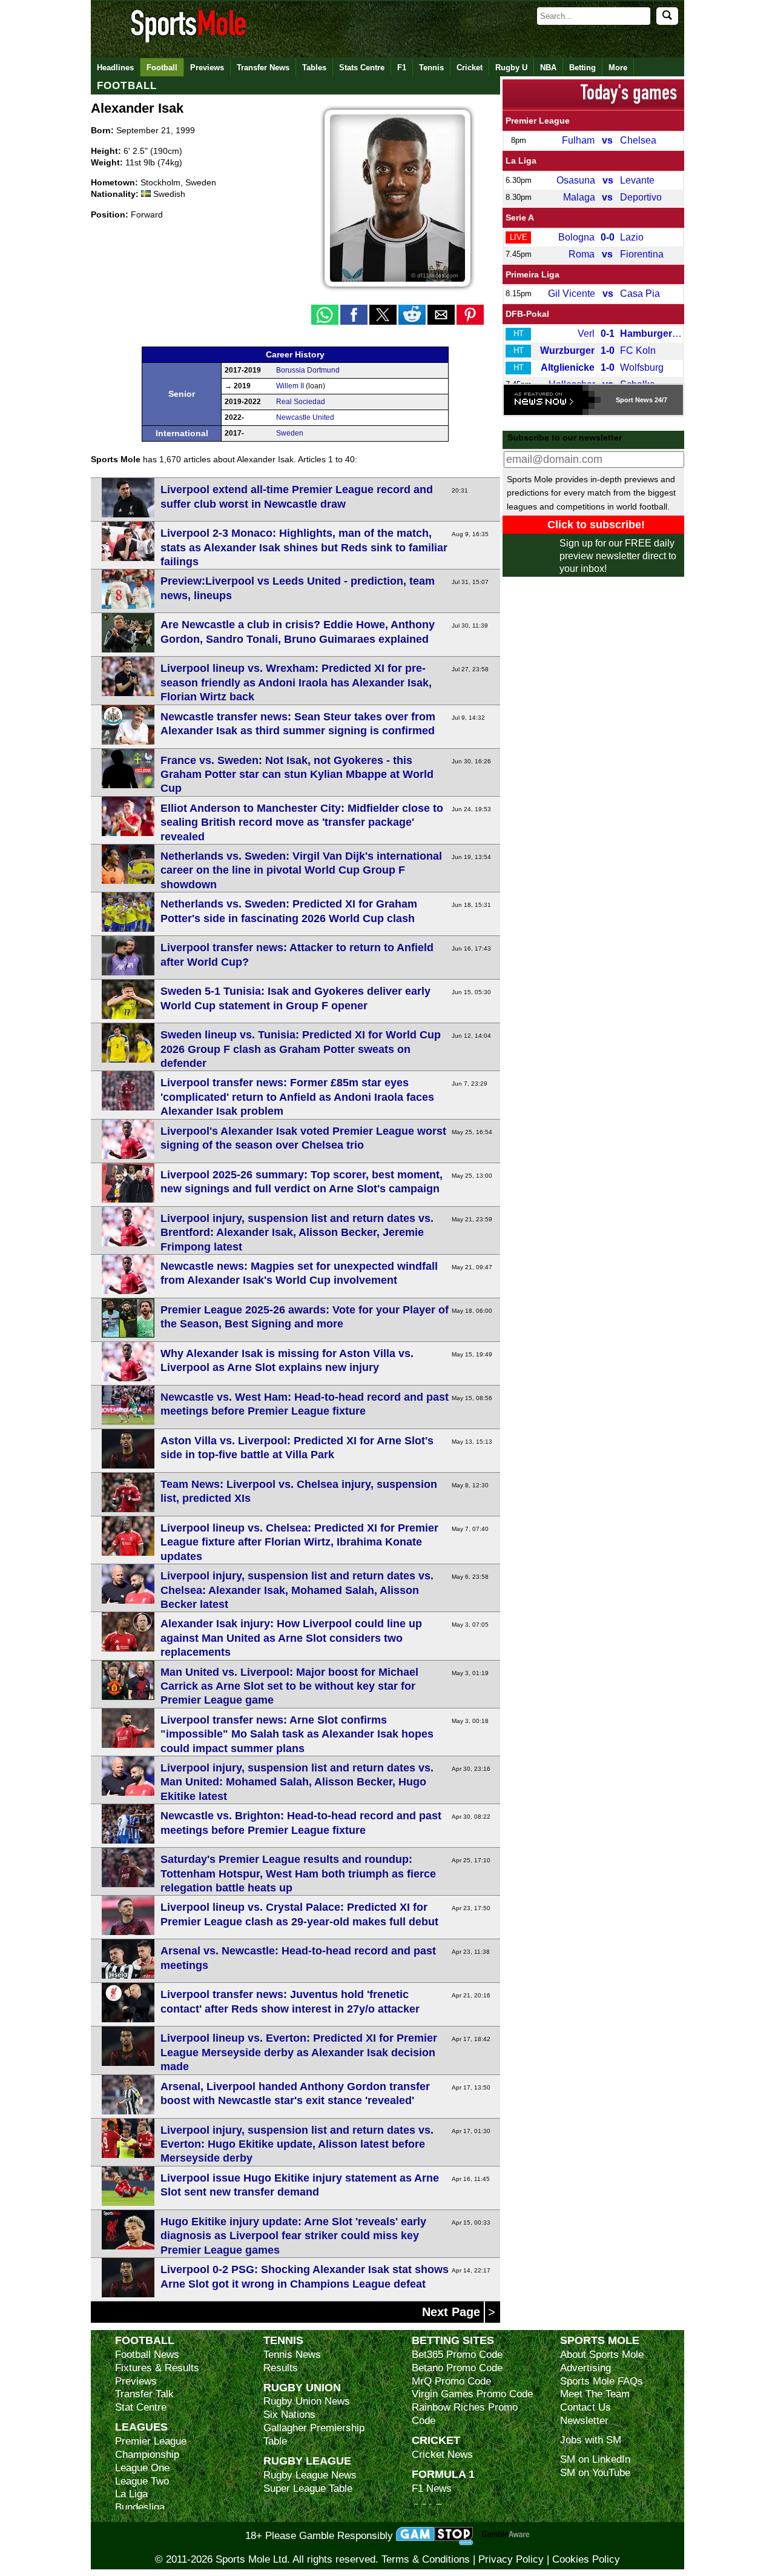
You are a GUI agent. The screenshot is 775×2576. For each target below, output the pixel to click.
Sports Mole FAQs (602, 2381)
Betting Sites (453, 2340)
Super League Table (308, 2488)
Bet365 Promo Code (457, 2355)
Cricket (470, 68)
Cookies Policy (586, 2559)
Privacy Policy (511, 2559)
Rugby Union (302, 2387)
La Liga (521, 161)
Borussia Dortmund (308, 370)
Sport (625, 400)
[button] (325, 315)
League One (142, 2468)
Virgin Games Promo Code (472, 2394)
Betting (582, 68)
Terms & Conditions (426, 2559)
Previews (207, 68)
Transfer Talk (144, 2394)
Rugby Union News (307, 2401)
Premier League (538, 121)
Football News (147, 2355)
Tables (314, 68)
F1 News (432, 2488)
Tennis (431, 68)
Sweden (290, 433)
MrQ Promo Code (451, 2381)
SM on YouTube (595, 2473)
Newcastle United (305, 417)
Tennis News (292, 2355)
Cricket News (442, 2455)
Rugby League (307, 2461)
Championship (147, 2455)
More (618, 68)
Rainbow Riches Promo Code (465, 2414)
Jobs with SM (591, 2440)
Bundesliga (140, 2507)
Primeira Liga (533, 274)
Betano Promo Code (457, 2368)
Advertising (585, 2368)
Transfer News (263, 68)
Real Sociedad (301, 402)
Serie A (520, 217)
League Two (142, 2481)
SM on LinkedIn (595, 2459)
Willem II (290, 386)
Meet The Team (595, 2394)
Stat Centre (141, 2407)
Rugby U (511, 68)
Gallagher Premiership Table (314, 2435)
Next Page (453, 2312)
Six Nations (289, 2415)
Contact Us (585, 2407)
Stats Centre (362, 68)
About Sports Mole (602, 2355)
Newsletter (584, 2421)
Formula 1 (443, 2474)
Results (281, 2368)
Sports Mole (600, 2340)
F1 (402, 68)
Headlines (115, 68)
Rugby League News (310, 2475)
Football (162, 68)
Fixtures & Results (157, 2368)
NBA (548, 68)
